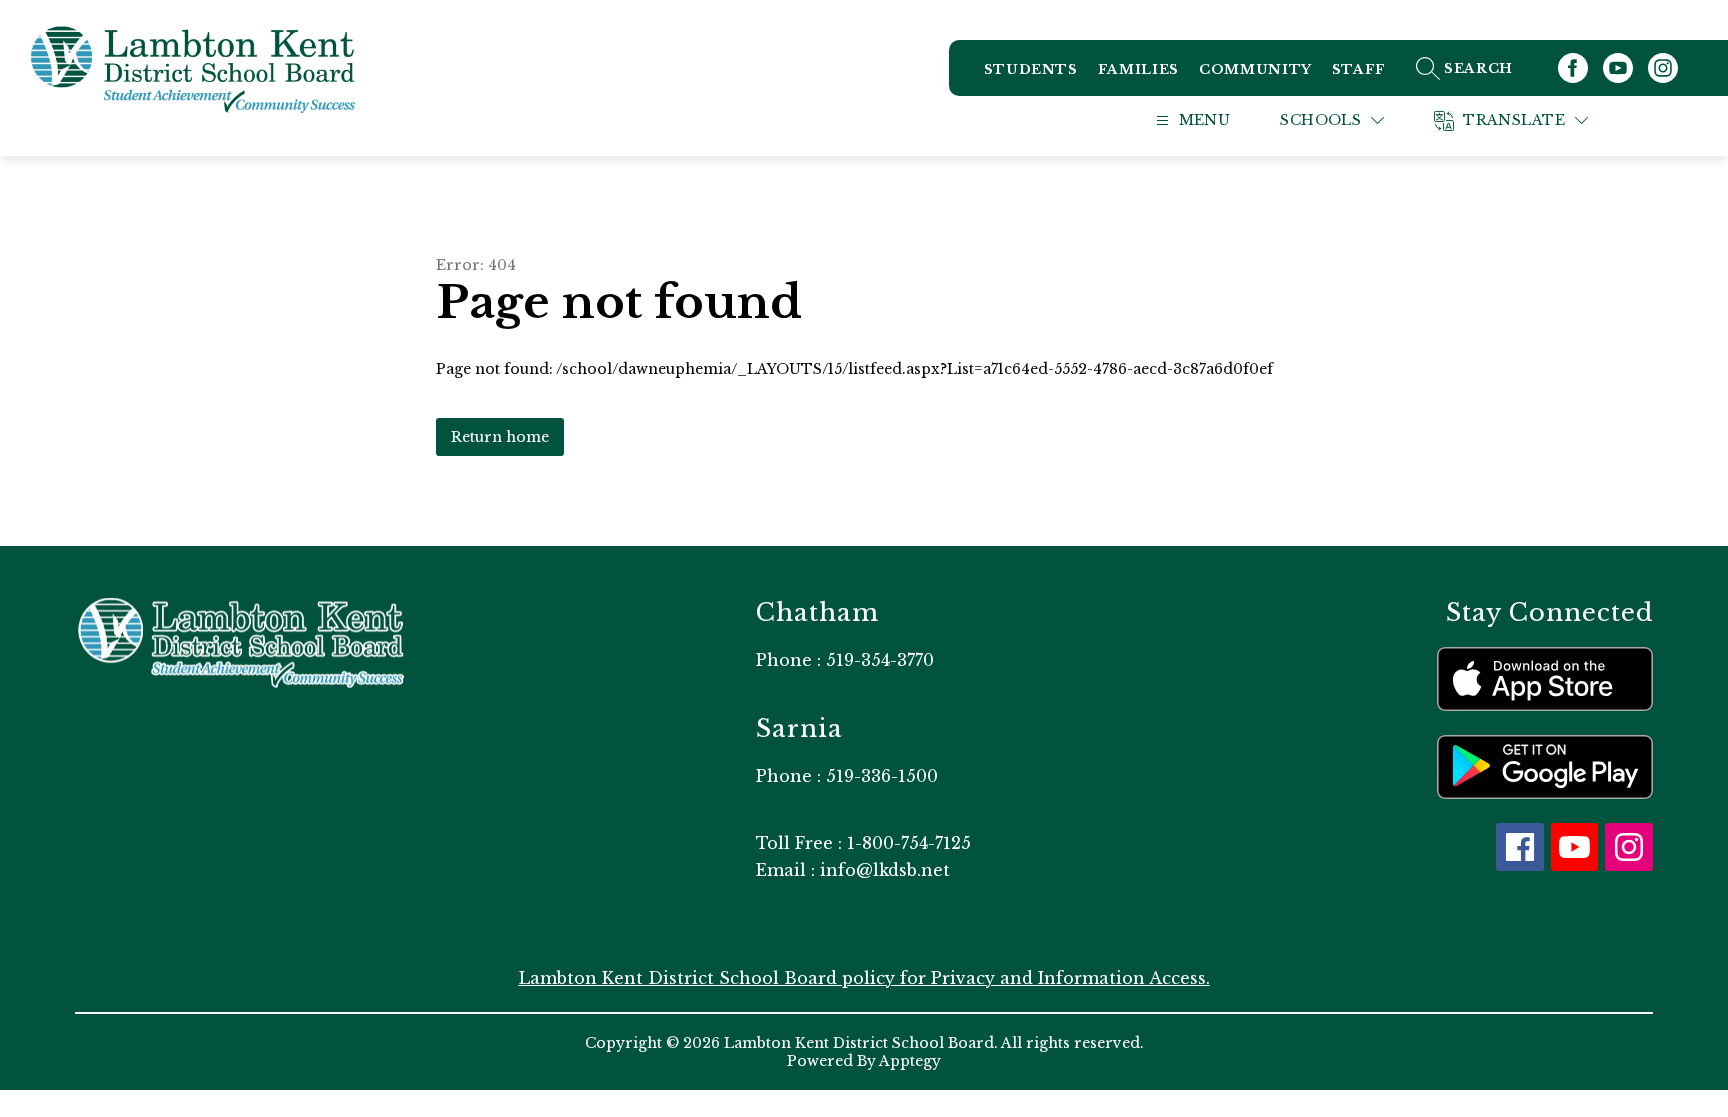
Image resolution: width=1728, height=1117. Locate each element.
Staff (1359, 69)
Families (1138, 69)
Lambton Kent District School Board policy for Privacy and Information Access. (864, 978)
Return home (500, 437)
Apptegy (910, 1061)
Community (1255, 69)
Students (1031, 69)
